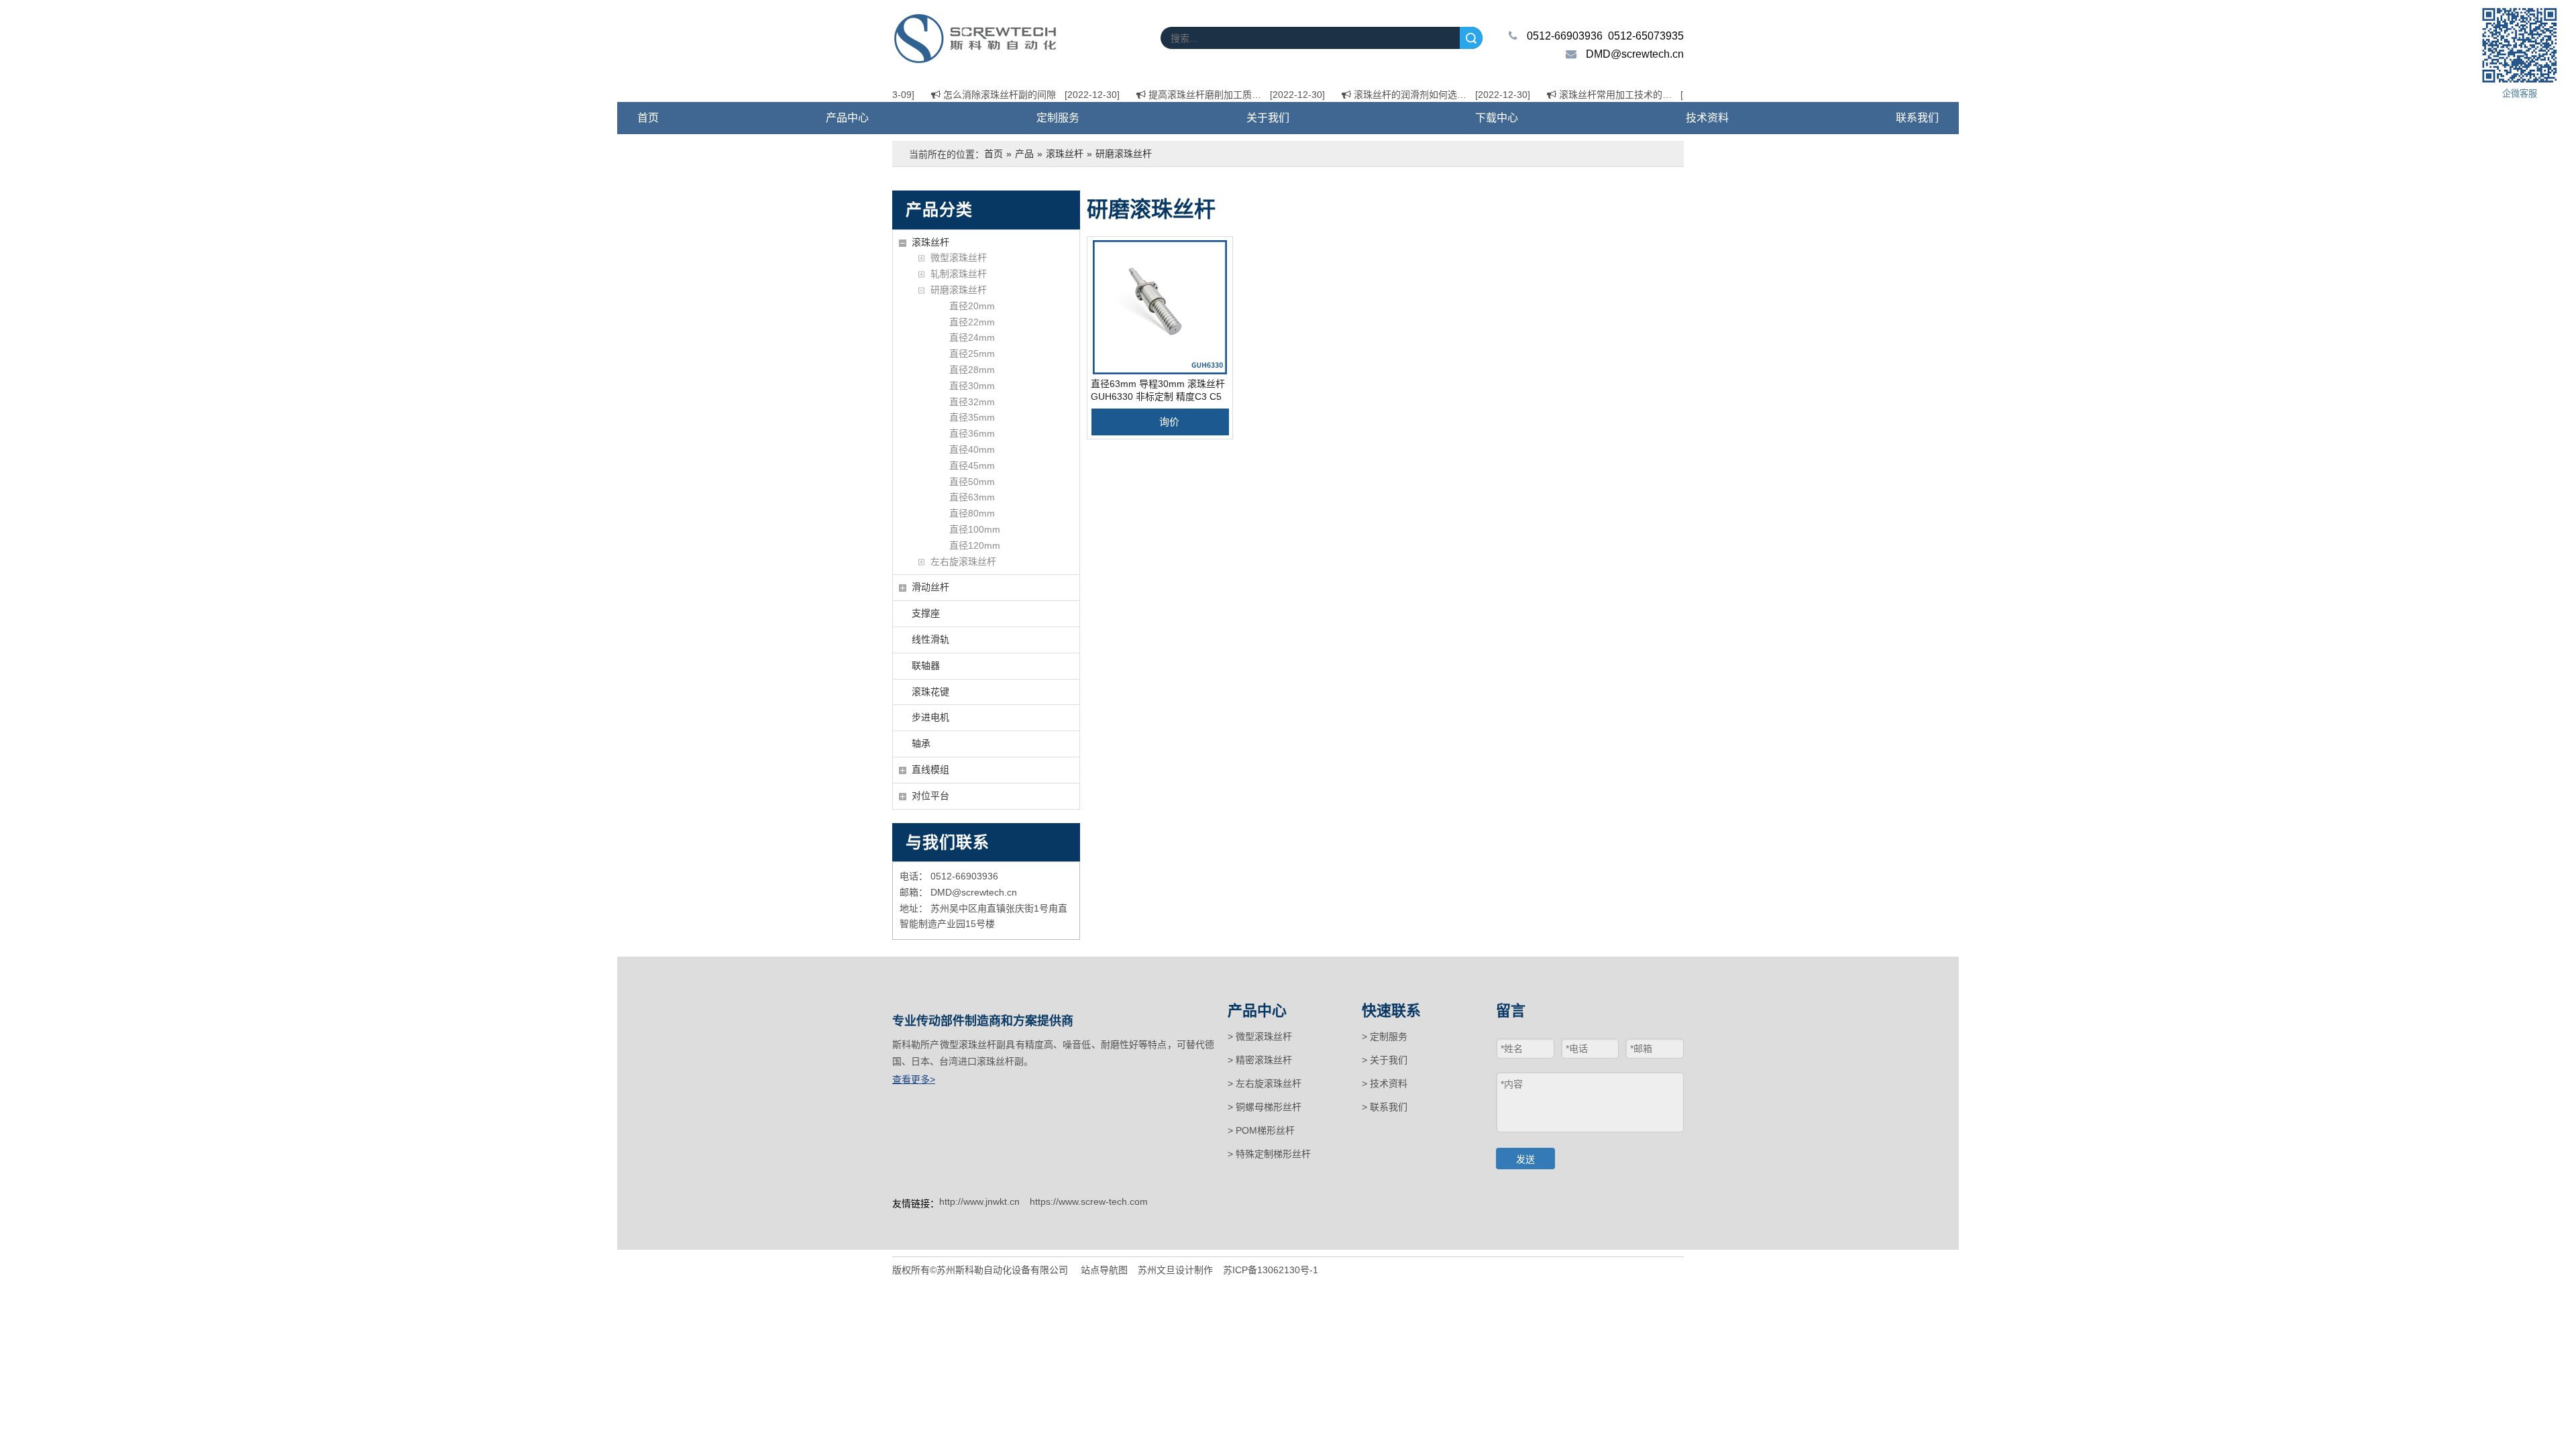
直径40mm (972, 449)
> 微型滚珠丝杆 (1260, 1036)
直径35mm (972, 417)
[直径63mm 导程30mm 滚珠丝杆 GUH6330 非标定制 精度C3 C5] (1160, 307)
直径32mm (972, 402)
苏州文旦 (1157, 1270)
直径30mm (972, 386)
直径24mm (972, 337)
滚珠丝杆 (930, 242)
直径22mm (972, 322)
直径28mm (972, 370)
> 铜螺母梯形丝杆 (1265, 1107)
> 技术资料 (1385, 1083)
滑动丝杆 (930, 587)
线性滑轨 (930, 639)
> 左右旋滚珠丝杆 (1265, 1083)
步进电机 (930, 717)
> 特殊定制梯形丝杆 (1269, 1154)
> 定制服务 (1385, 1036)
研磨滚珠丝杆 (959, 290)
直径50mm (972, 482)
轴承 (921, 743)
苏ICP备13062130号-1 (1271, 1270)
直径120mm (975, 545)
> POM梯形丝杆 (1261, 1130)
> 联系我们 (1385, 1107)
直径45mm (972, 466)
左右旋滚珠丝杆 (963, 561)
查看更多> (914, 1079)
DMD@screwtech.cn (1635, 54)
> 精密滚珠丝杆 (1260, 1060)
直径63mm (972, 497)
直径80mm (972, 513)
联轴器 (926, 665)
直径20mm (972, 306)
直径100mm (975, 529)
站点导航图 (1104, 1270)
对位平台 (930, 796)
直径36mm (972, 433)
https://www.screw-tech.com (1089, 1201)
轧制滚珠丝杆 (959, 274)
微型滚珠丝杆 (959, 258)
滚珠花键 (930, 692)
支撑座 (926, 613)
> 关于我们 (1385, 1060)
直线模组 (930, 769)
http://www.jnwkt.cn (979, 1201)
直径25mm (972, 354)
